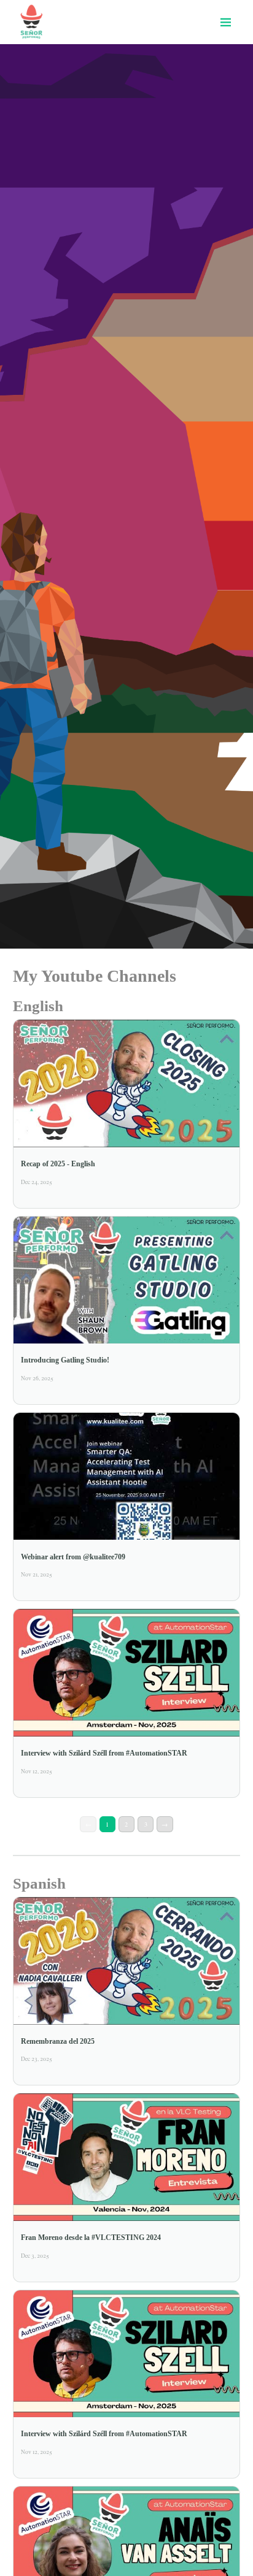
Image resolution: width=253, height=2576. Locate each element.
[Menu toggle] (225, 22)
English (38, 1006)
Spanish (39, 1883)
